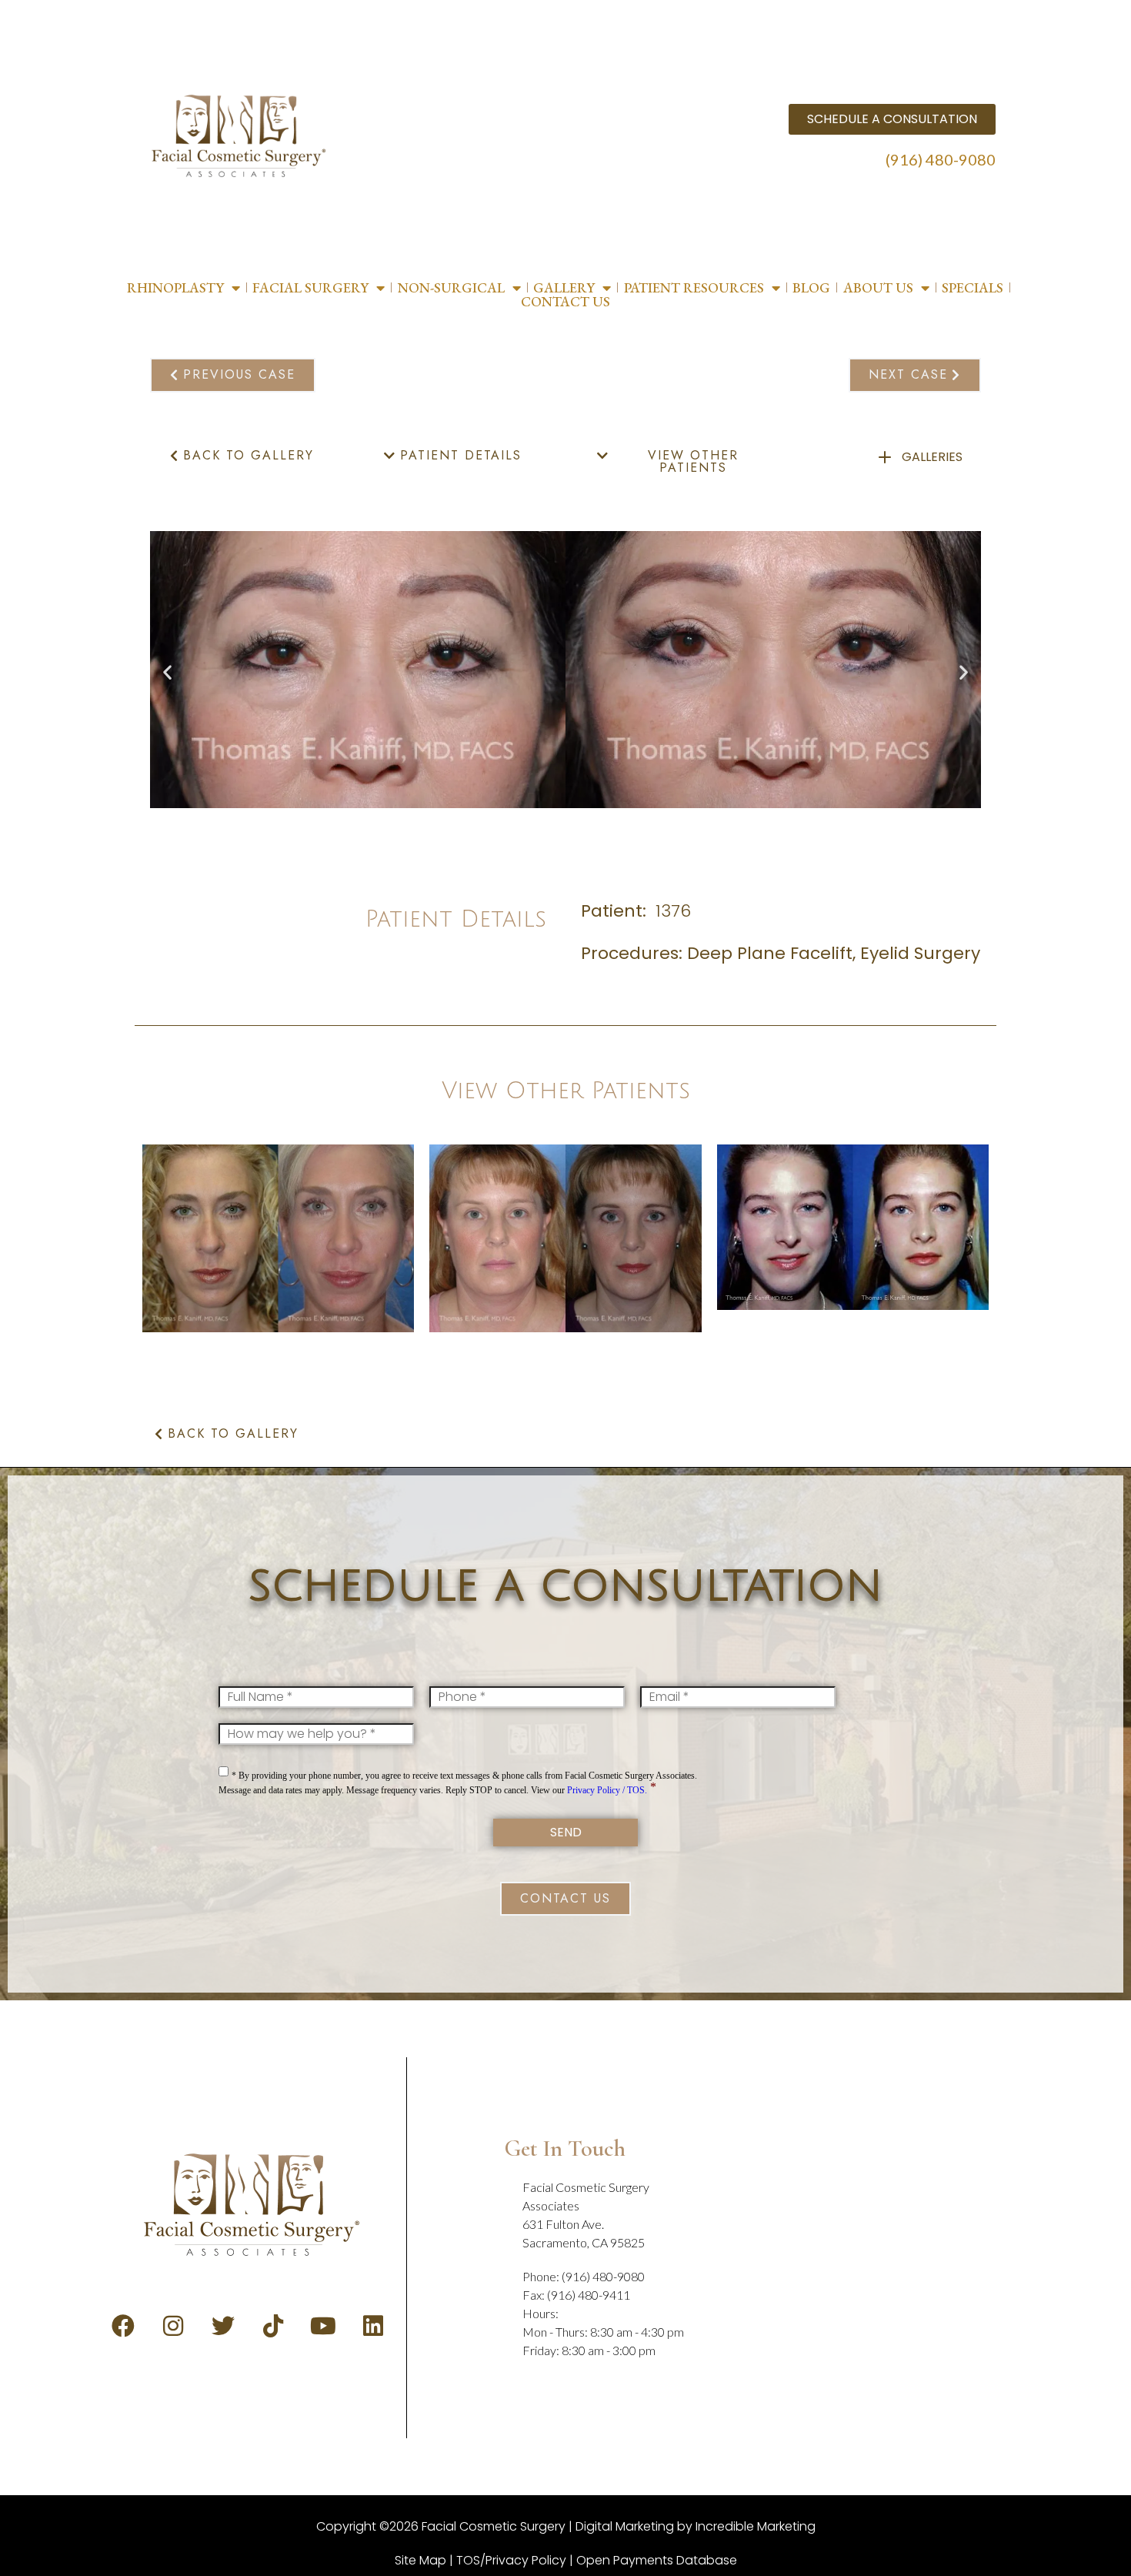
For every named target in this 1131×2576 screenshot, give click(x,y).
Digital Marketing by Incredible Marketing (696, 2526)
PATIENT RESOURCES (694, 288)
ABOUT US (878, 288)
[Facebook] (123, 2326)
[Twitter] (223, 2326)
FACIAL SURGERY (310, 288)
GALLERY (564, 288)
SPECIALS (973, 288)
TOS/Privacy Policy (511, 2560)
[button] (167, 672)
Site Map (420, 2560)
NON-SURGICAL (451, 288)
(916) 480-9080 (941, 159)
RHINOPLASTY (175, 288)
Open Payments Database (657, 2560)
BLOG (811, 288)
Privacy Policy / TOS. (607, 1790)
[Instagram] (173, 2326)
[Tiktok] (273, 2326)
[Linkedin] (373, 2326)
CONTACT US (565, 302)
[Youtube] (323, 2326)
